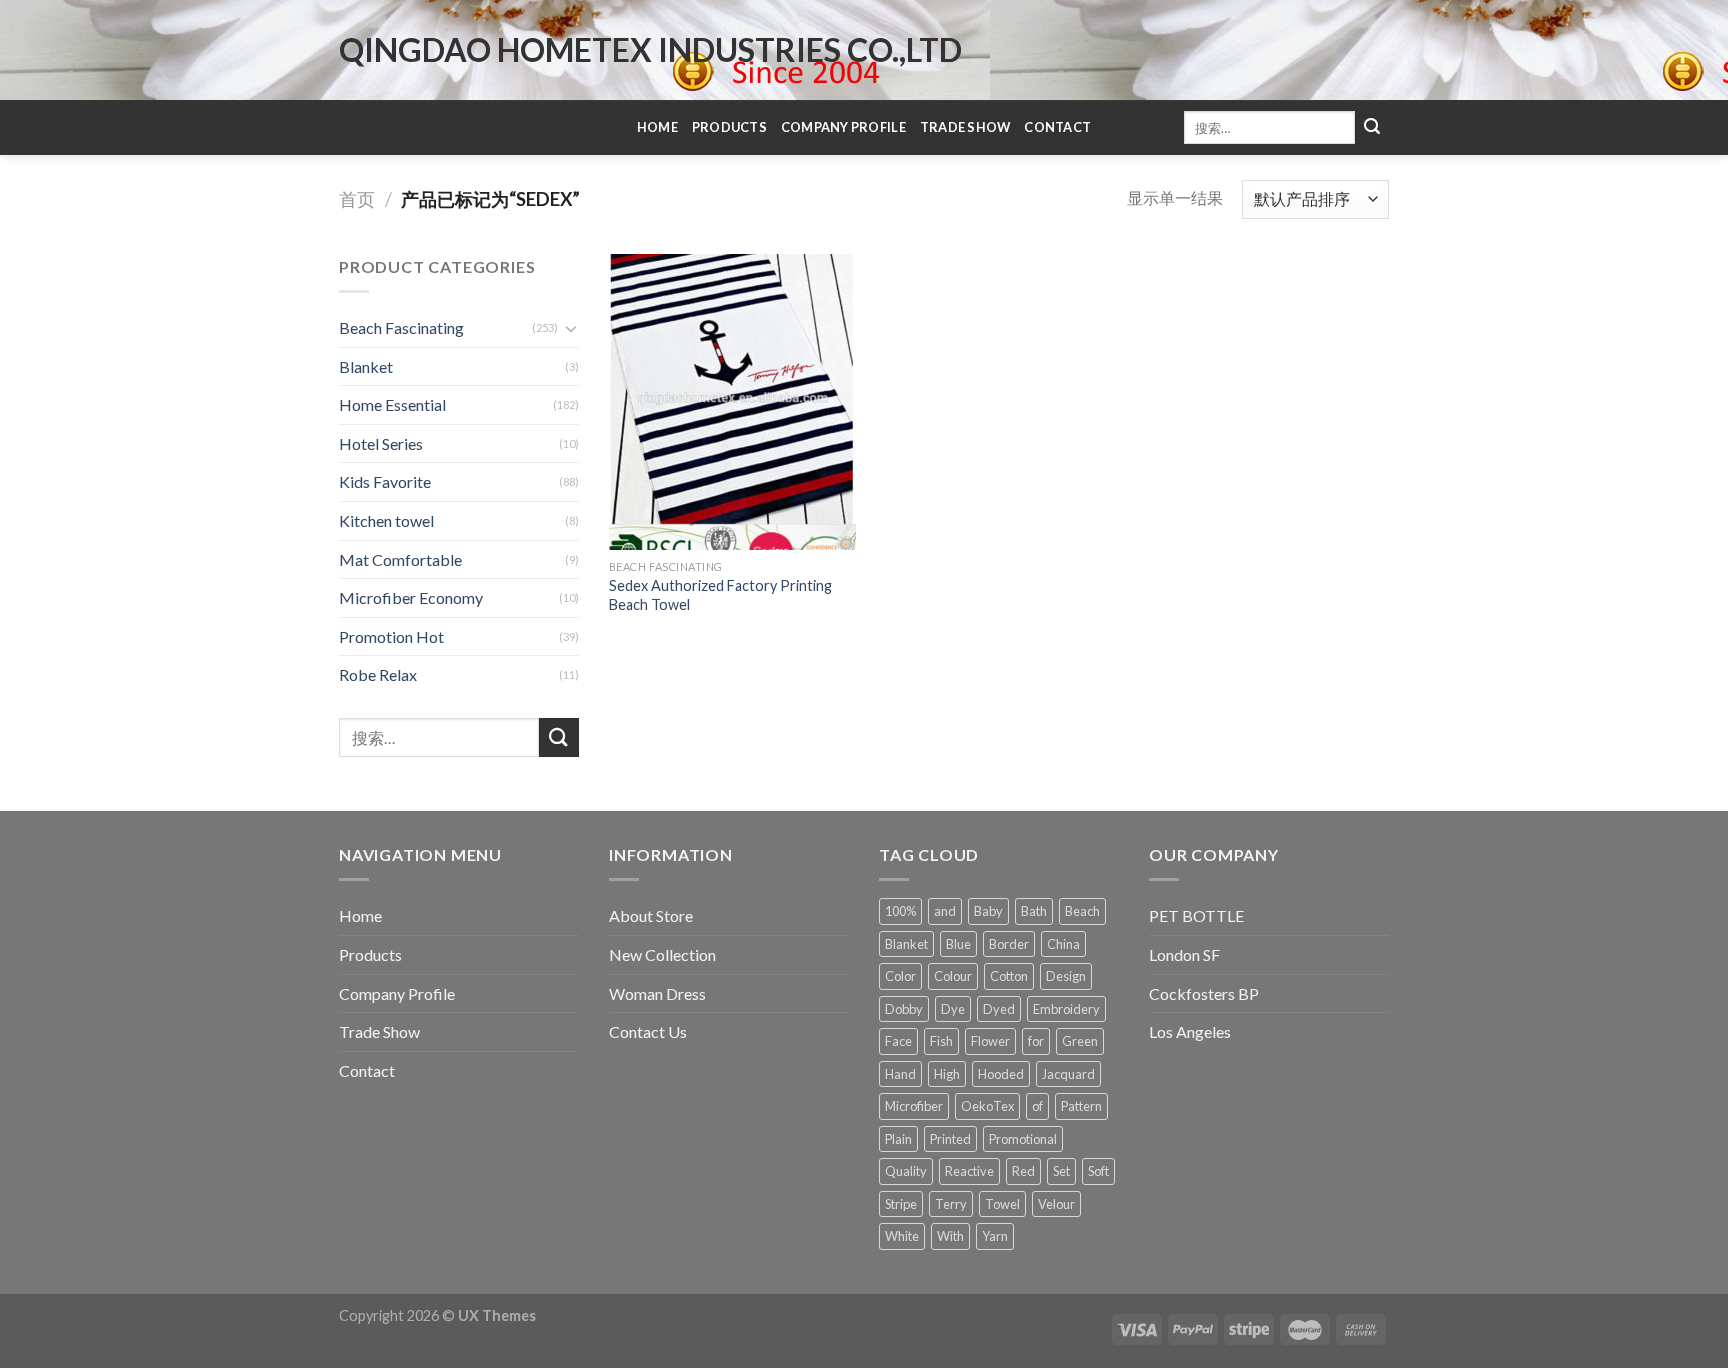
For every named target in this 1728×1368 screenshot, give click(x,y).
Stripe (901, 1204)
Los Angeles (1190, 1031)
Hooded (1001, 1074)
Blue (958, 944)
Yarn (995, 1236)
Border (1009, 944)
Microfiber (914, 1106)
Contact (1057, 127)
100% (900, 911)
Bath (1034, 911)
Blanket (366, 366)
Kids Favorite (385, 481)
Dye (953, 1009)
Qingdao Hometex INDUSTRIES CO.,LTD (650, 50)
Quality (906, 1171)
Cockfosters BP (1204, 993)
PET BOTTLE (1196, 915)
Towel (1002, 1204)
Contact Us (648, 1031)
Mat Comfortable (400, 559)
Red (1023, 1171)
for (1036, 1041)
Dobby (904, 1009)
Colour (953, 976)
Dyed (999, 1009)
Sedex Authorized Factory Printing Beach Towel (720, 595)
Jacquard (1068, 1074)
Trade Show (965, 127)
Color (900, 976)
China (1063, 944)
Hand (900, 1074)
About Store (651, 915)
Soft (1098, 1171)
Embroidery (1066, 1009)
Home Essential (392, 404)
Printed (950, 1139)
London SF (1184, 954)
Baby (988, 911)
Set (1061, 1171)
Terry (951, 1204)
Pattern (1081, 1106)
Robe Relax (378, 674)
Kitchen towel (386, 520)
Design (1066, 976)
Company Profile (843, 127)
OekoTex (987, 1106)
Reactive (969, 1171)
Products (729, 127)
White (902, 1236)
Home (657, 127)
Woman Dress (657, 993)
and (945, 911)
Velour (1056, 1204)
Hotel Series (381, 443)
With (950, 1236)
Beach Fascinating (401, 327)
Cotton (1009, 976)
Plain (898, 1139)
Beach (1082, 911)
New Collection (662, 954)
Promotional (1023, 1139)
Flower (990, 1041)
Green (1080, 1041)
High (947, 1074)
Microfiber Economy (411, 597)
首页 (357, 199)
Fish (941, 1041)
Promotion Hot (391, 636)
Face (898, 1041)
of (1037, 1106)
